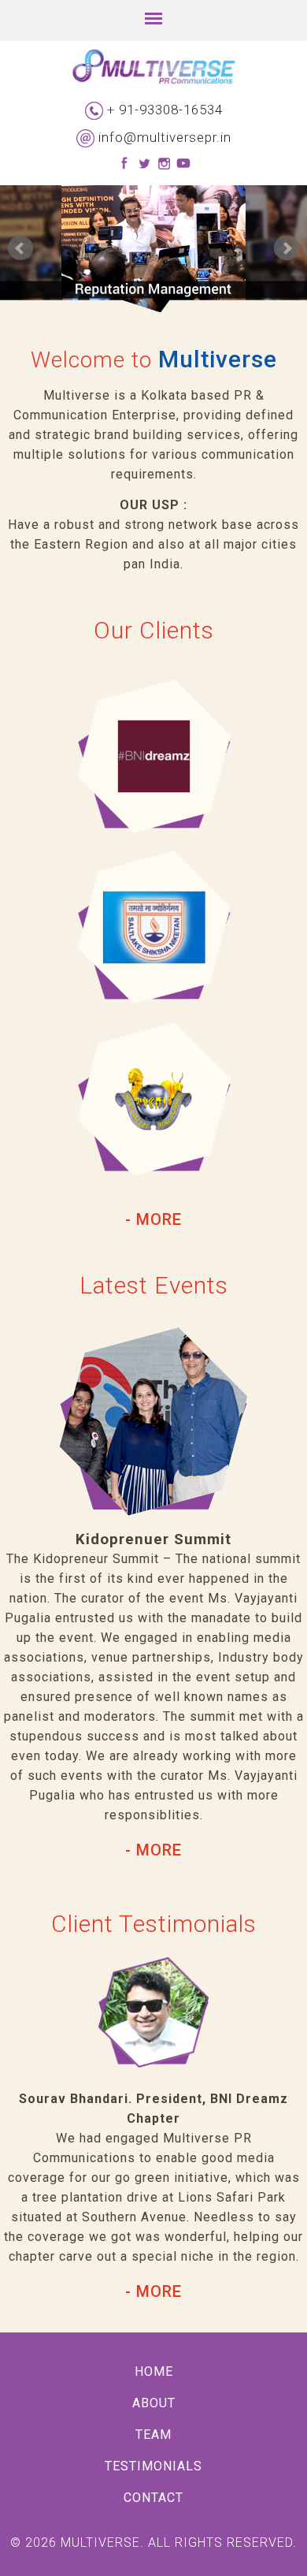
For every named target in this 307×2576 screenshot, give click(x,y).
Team (153, 2435)
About (154, 2403)
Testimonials (153, 2466)
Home (154, 2371)
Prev (20, 248)
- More (153, 1219)
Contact (153, 2498)
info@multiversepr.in (165, 137)
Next (287, 248)
